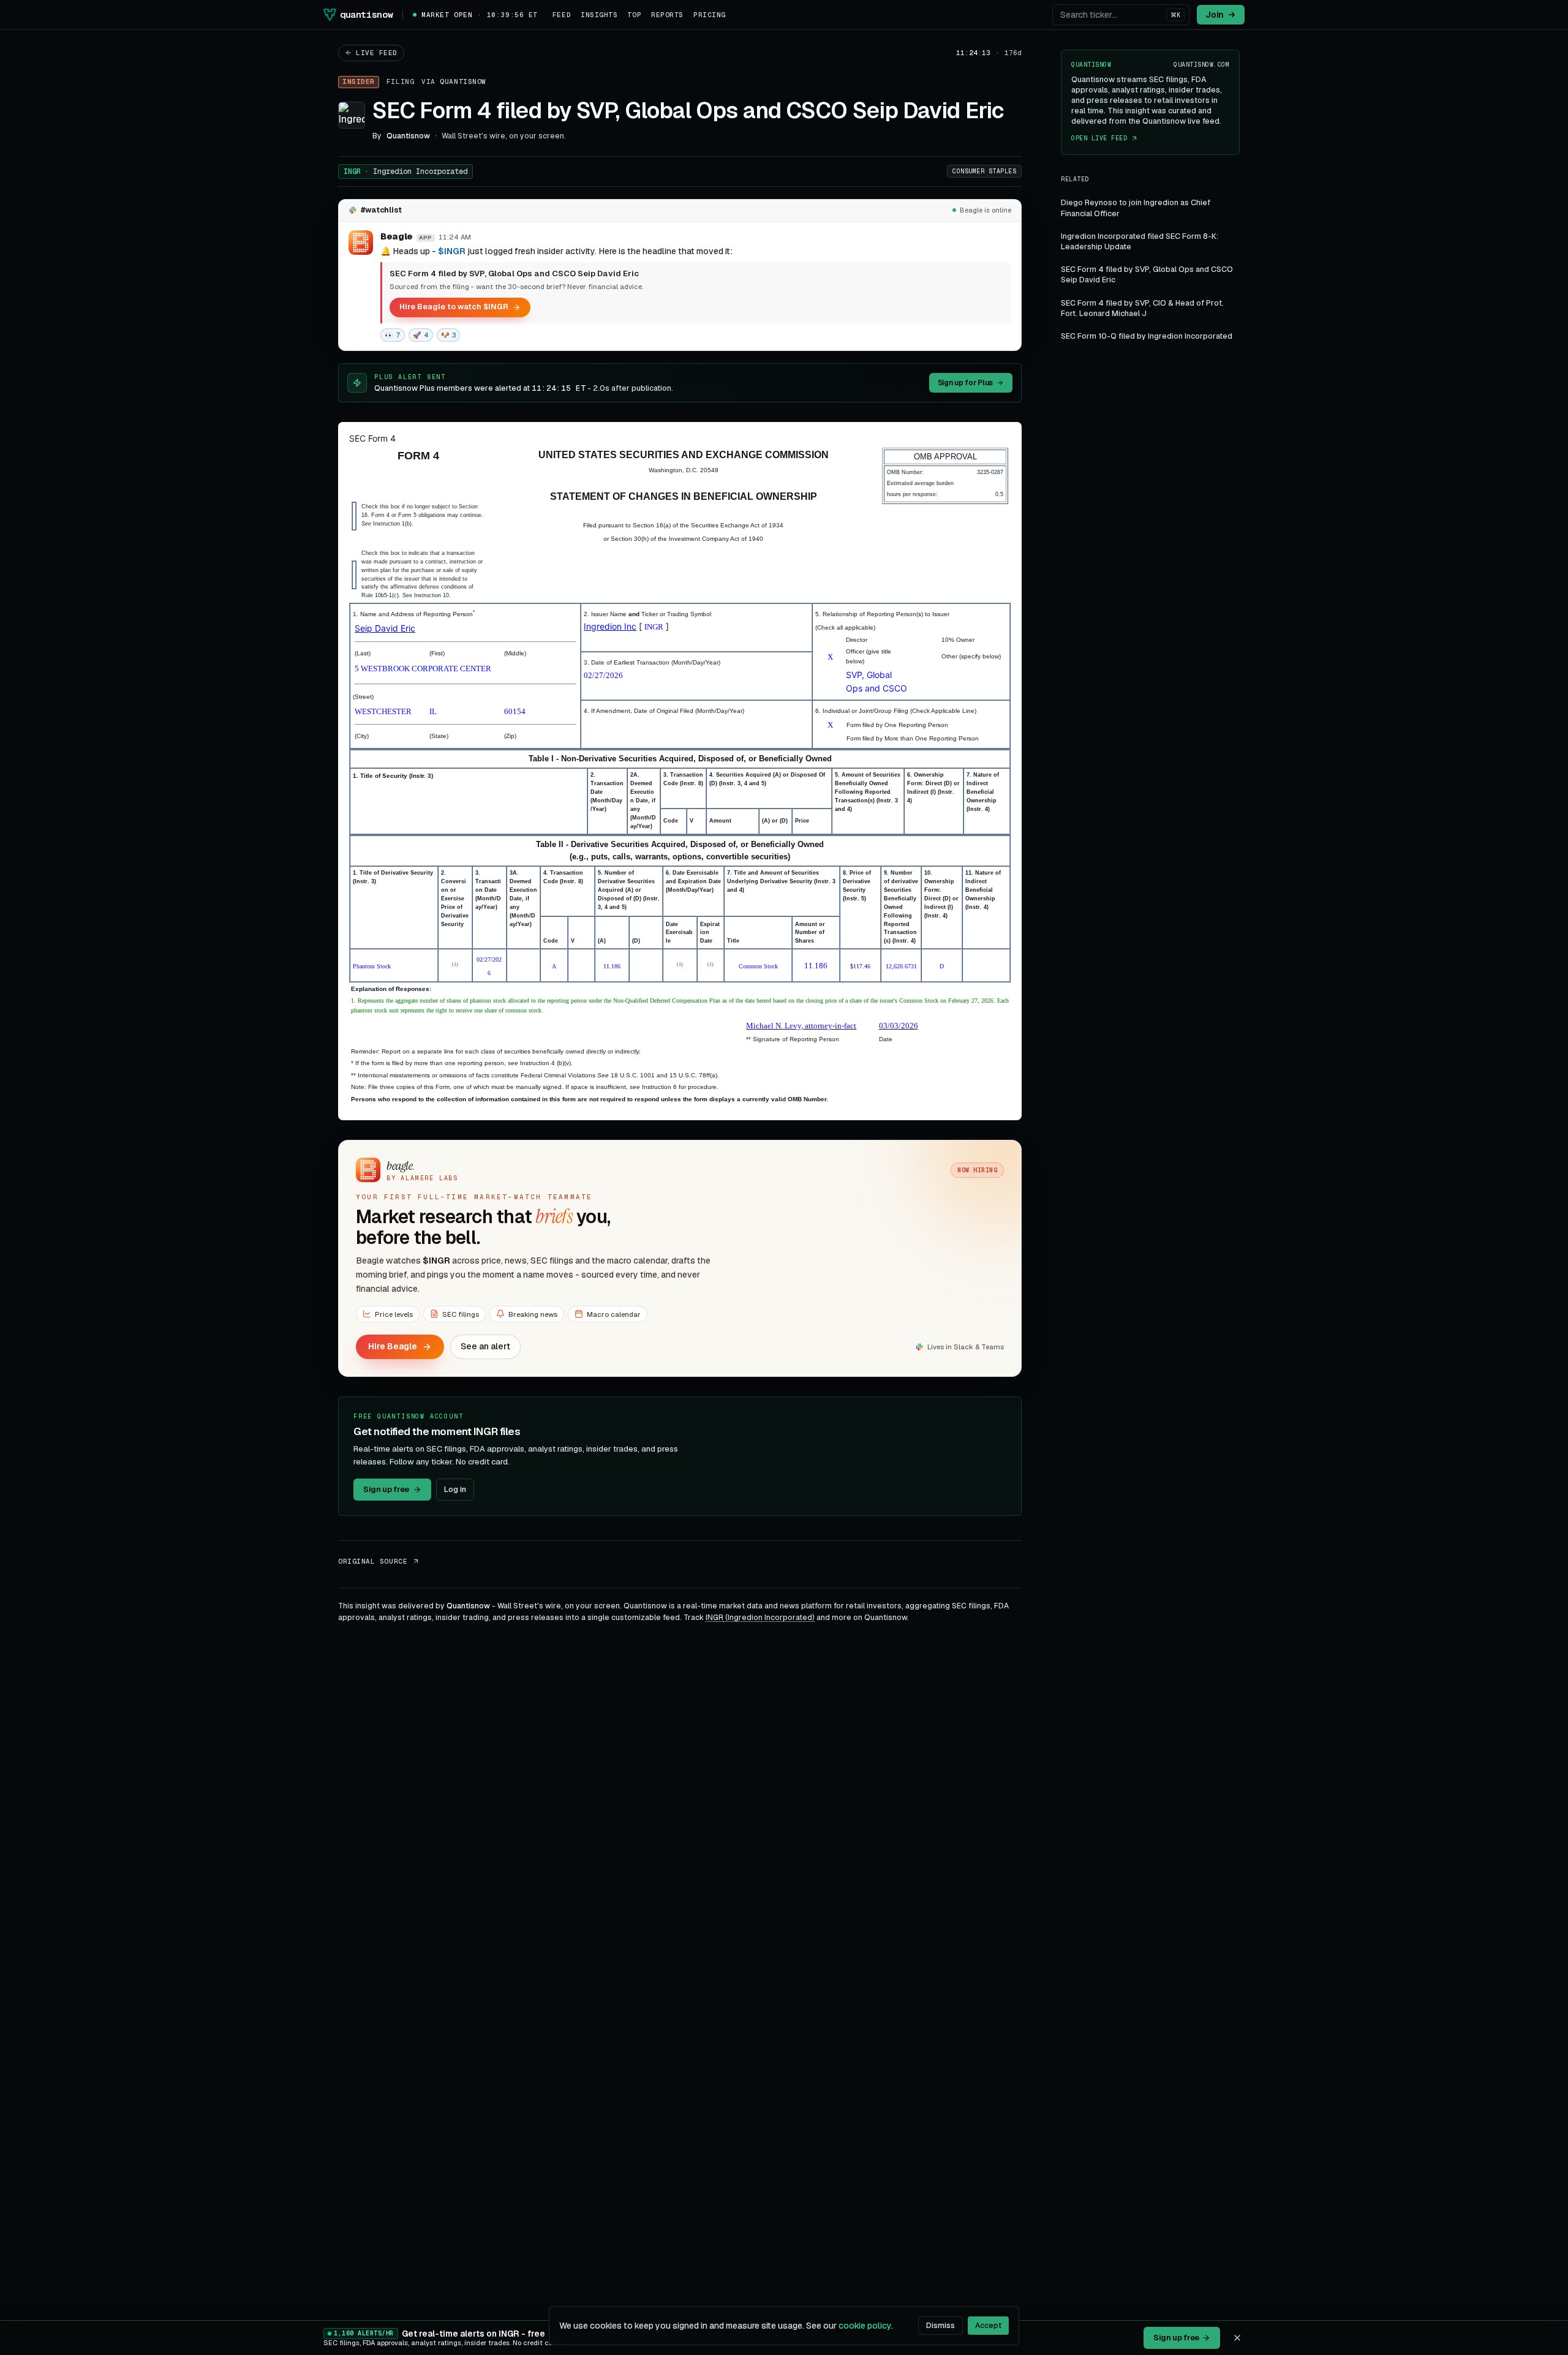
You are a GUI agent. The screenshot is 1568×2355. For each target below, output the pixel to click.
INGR (405, 171)
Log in (455, 1489)
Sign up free (386, 1489)
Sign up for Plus (965, 383)
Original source (373, 1561)
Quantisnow (463, 81)
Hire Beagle (393, 1346)
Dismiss (940, 2326)
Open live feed (1099, 139)
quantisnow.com (1201, 65)
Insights (599, 15)
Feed (562, 15)
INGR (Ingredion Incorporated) (760, 1618)
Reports (667, 15)
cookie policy (865, 2326)
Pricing (710, 15)
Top (634, 15)
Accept (988, 2326)
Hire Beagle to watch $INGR (454, 307)
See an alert (485, 1346)
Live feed (377, 53)
